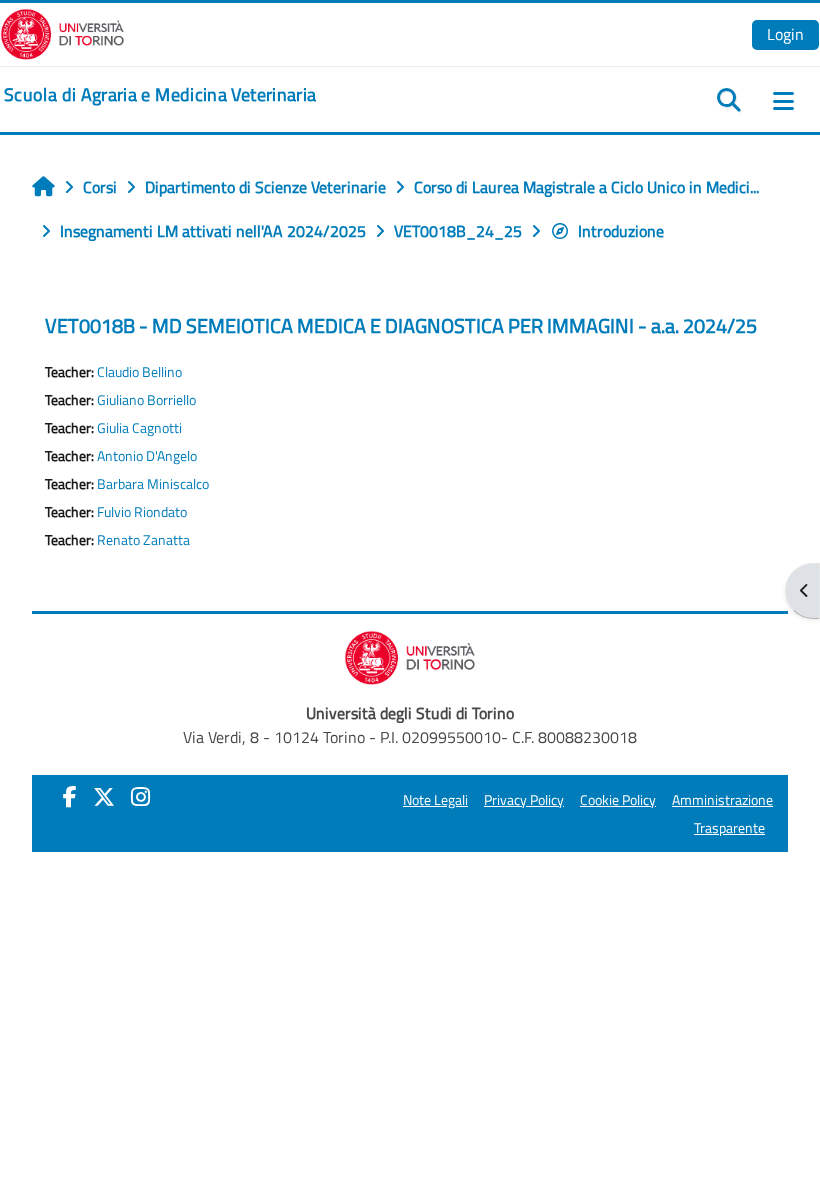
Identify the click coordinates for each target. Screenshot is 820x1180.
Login (785, 34)
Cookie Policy (618, 800)
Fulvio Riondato (142, 512)
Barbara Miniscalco (153, 484)
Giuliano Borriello (146, 400)
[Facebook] (70, 797)
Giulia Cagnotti (139, 428)
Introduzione (621, 231)
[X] (104, 797)
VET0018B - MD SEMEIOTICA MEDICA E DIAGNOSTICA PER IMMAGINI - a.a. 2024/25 (401, 325)
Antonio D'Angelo (147, 456)
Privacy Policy (524, 800)
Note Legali (435, 800)
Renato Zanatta (143, 540)
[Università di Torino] (62, 32)
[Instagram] (140, 797)
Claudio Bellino (139, 372)
